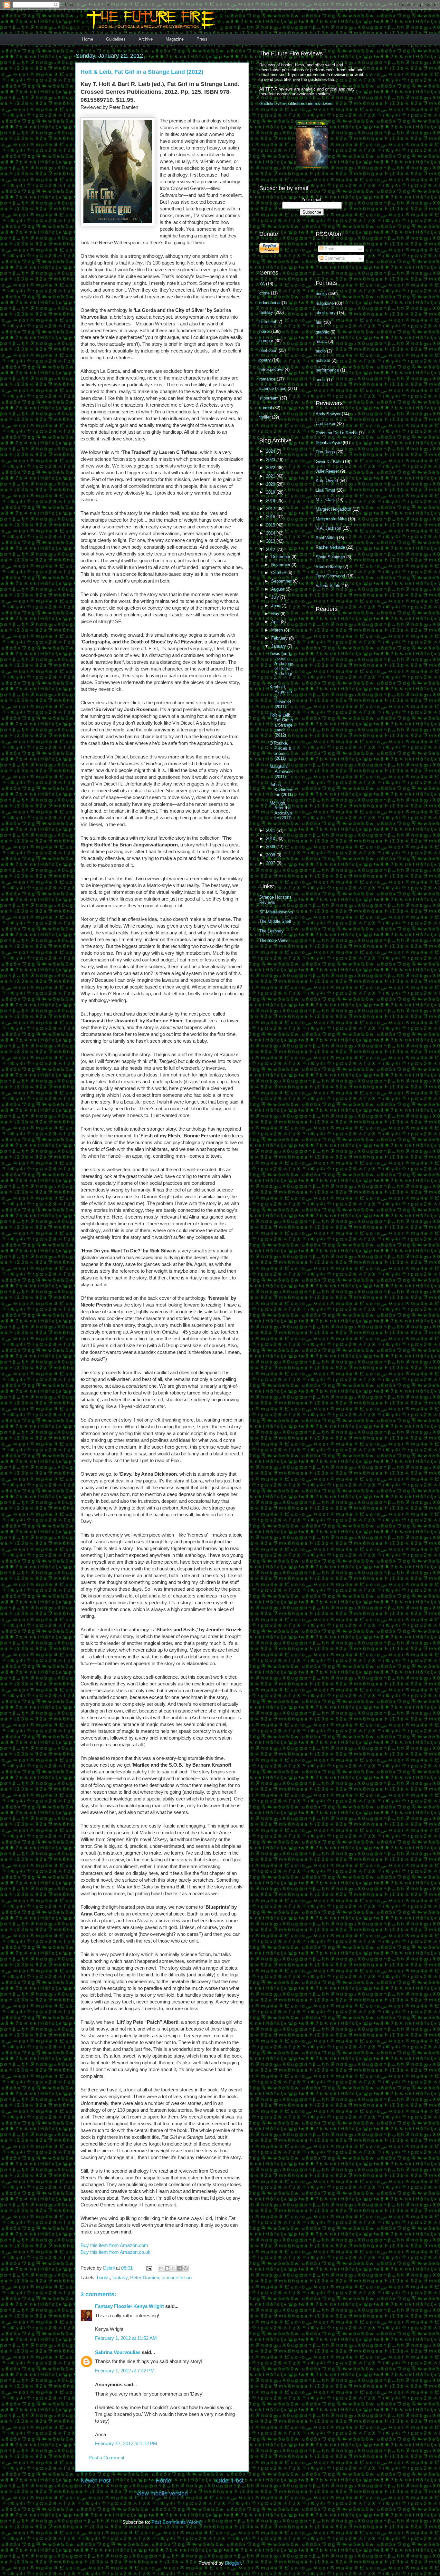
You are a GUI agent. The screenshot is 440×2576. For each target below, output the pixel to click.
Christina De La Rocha (337, 433)
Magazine (175, 39)
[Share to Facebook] (179, 2268)
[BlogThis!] (167, 2268)
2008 (271, 855)
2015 (271, 525)
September (282, 581)
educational (270, 303)
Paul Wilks (326, 538)
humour (266, 341)
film (319, 322)
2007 (271, 863)
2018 (271, 501)
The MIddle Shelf (275, 921)
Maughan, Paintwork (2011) (281, 771)
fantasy (120, 2277)
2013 (271, 541)
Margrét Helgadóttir (333, 509)
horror (265, 331)
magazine (325, 303)
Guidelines (116, 39)
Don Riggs (325, 452)
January (279, 646)
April (276, 622)
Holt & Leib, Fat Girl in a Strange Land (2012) (281, 725)
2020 (271, 484)
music (321, 341)
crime (264, 293)
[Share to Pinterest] (186, 2268)
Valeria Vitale (328, 586)
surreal (266, 408)
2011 (271, 830)
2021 (271, 476)
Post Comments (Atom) (177, 2522)
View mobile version (162, 2494)
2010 (271, 839)
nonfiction (268, 350)
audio (321, 351)
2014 (271, 533)
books (103, 2277)
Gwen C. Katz (329, 462)
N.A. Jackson (328, 528)
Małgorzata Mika (331, 519)
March (278, 630)
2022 (271, 468)
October (279, 573)
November (281, 565)
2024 (271, 451)
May (276, 614)
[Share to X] (173, 2268)
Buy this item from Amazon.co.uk (115, 2252)
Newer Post (96, 2481)
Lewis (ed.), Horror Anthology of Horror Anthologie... (281, 666)
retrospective (271, 369)
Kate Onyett (327, 481)
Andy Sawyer (328, 414)
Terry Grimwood (330, 576)
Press (202, 39)
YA (262, 284)
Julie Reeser (327, 471)
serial (321, 380)
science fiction (177, 2277)
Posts (330, 249)
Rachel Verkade (330, 547)
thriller (265, 417)
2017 (271, 509)
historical (268, 322)
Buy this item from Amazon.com (114, 2245)
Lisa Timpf (325, 490)
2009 (271, 847)
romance (267, 379)
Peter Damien (145, 2277)
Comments (334, 258)
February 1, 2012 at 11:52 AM (126, 2338)
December (281, 557)
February (280, 638)
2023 (271, 460)
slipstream (269, 398)
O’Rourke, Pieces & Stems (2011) (281, 751)
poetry (265, 360)
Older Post (230, 2481)
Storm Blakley (329, 567)
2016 (271, 517)
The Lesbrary (272, 931)
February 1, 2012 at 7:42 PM (125, 2371)
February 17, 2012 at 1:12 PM (126, 2443)
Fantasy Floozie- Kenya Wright (129, 2306)
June (276, 606)
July (276, 597)
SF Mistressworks (276, 912)
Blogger (233, 2563)
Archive (146, 39)
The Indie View (273, 940)
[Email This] (161, 2268)
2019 (271, 492)
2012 (271, 550)
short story (326, 313)
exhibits (323, 360)
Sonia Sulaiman (330, 557)
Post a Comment (106, 2458)
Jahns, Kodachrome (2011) (281, 790)
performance (327, 370)
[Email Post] (148, 2268)
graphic (322, 332)
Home (88, 39)
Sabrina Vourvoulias (118, 2352)
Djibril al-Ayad (329, 443)
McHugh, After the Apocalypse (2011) (281, 811)
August (278, 589)
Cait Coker (325, 424)
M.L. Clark (325, 500)
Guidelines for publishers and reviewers (296, 104)
